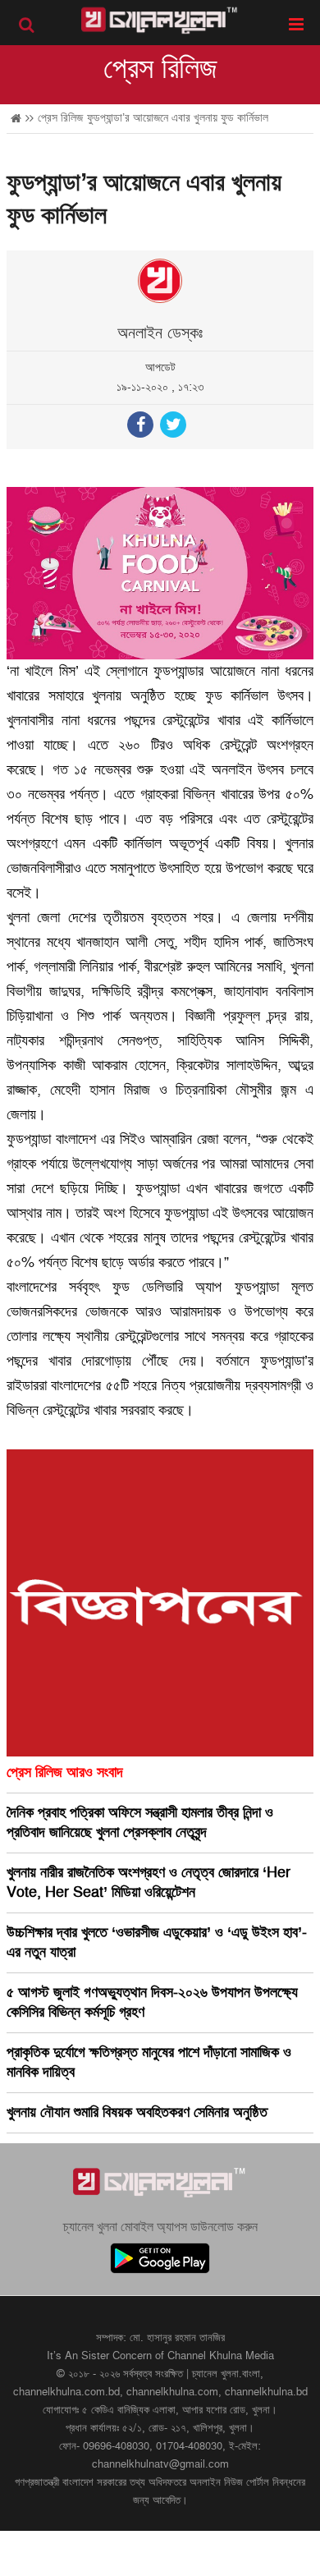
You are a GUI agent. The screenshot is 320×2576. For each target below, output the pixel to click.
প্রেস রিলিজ (160, 69)
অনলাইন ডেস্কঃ (160, 333)
